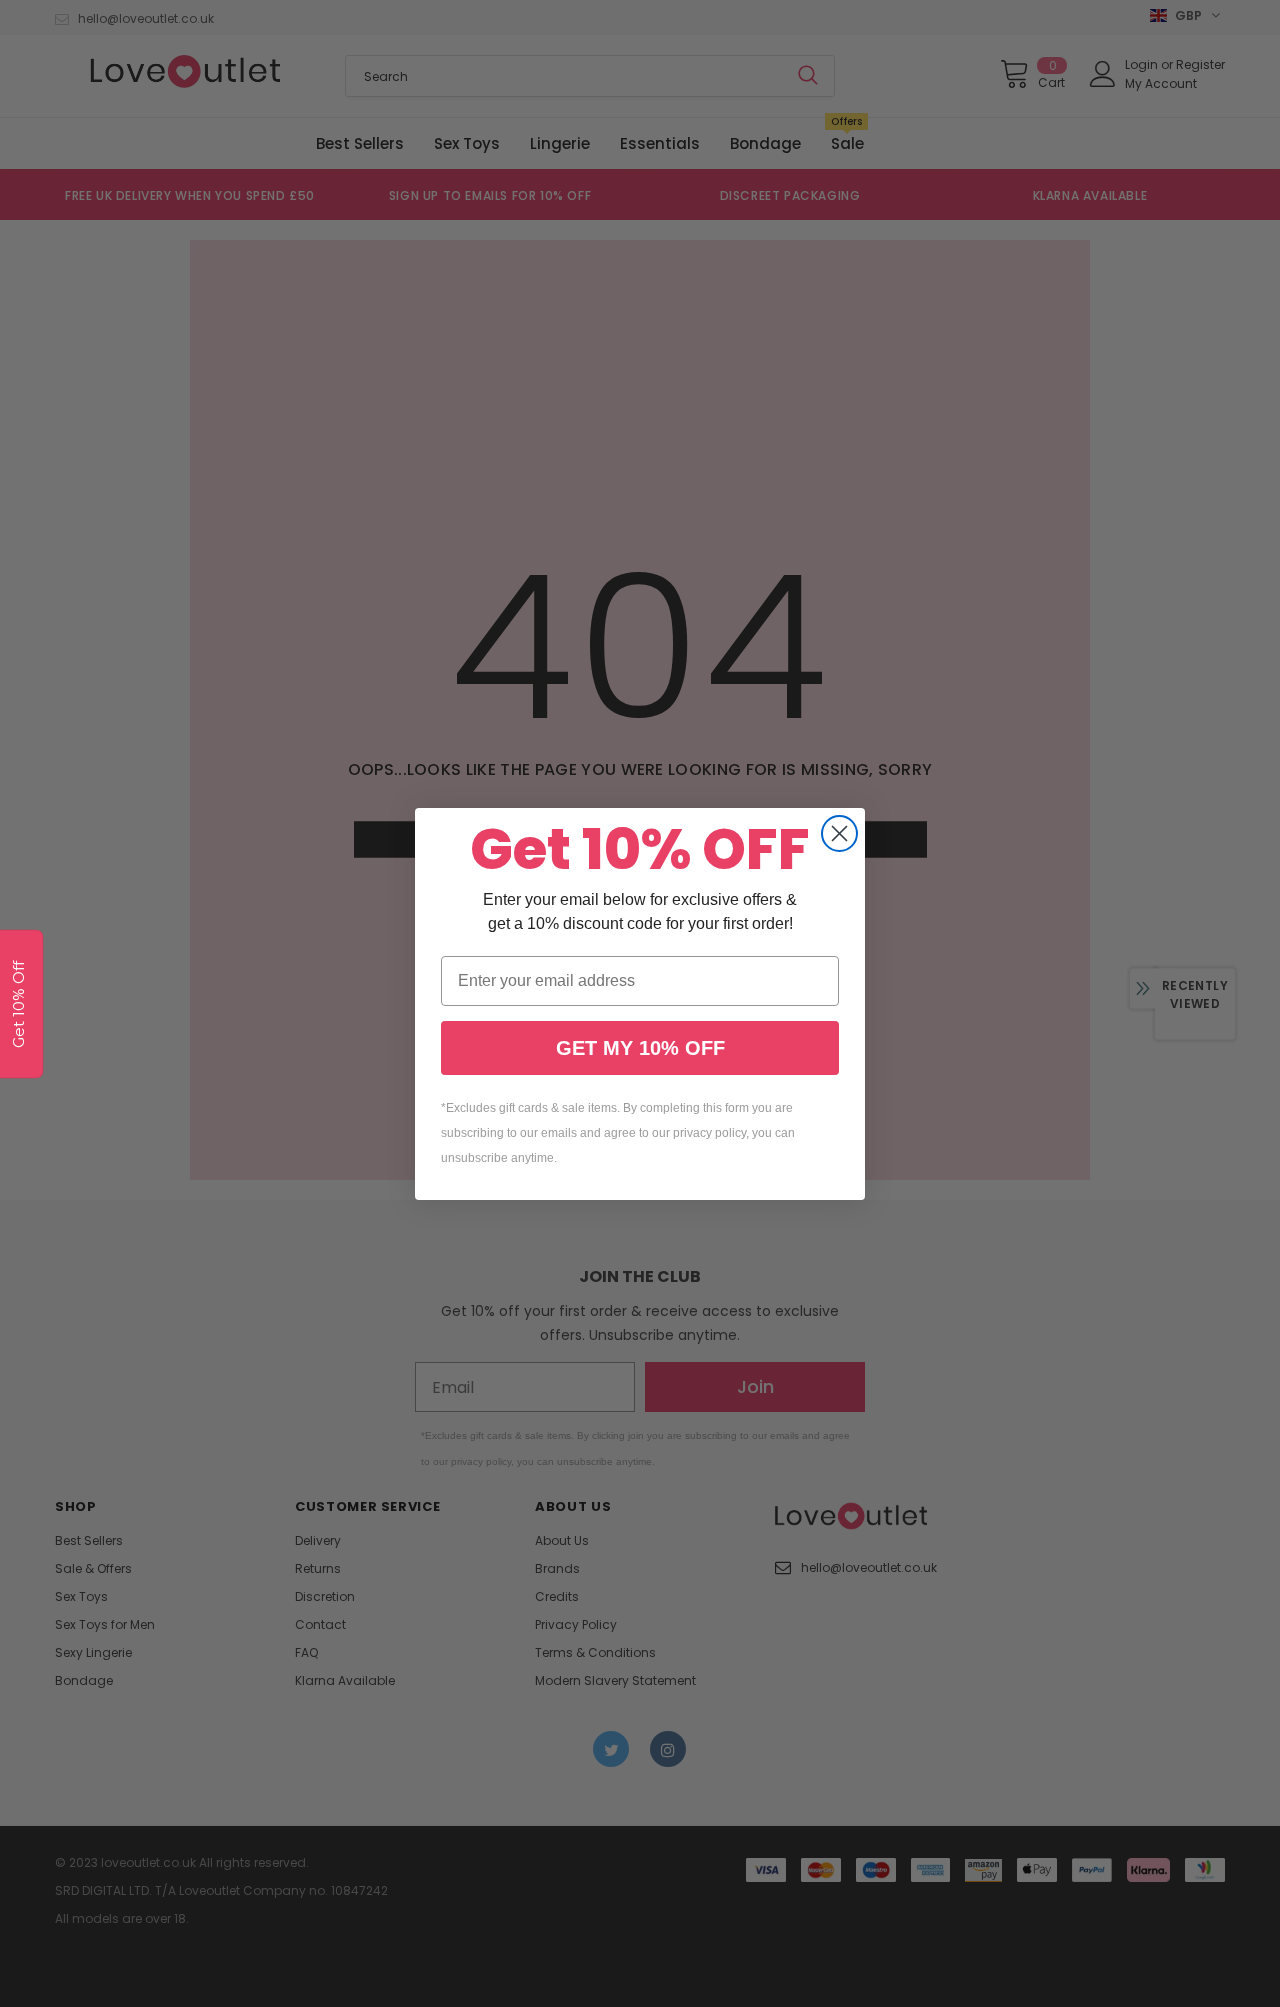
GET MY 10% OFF (640, 1048)
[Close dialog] (839, 833)
